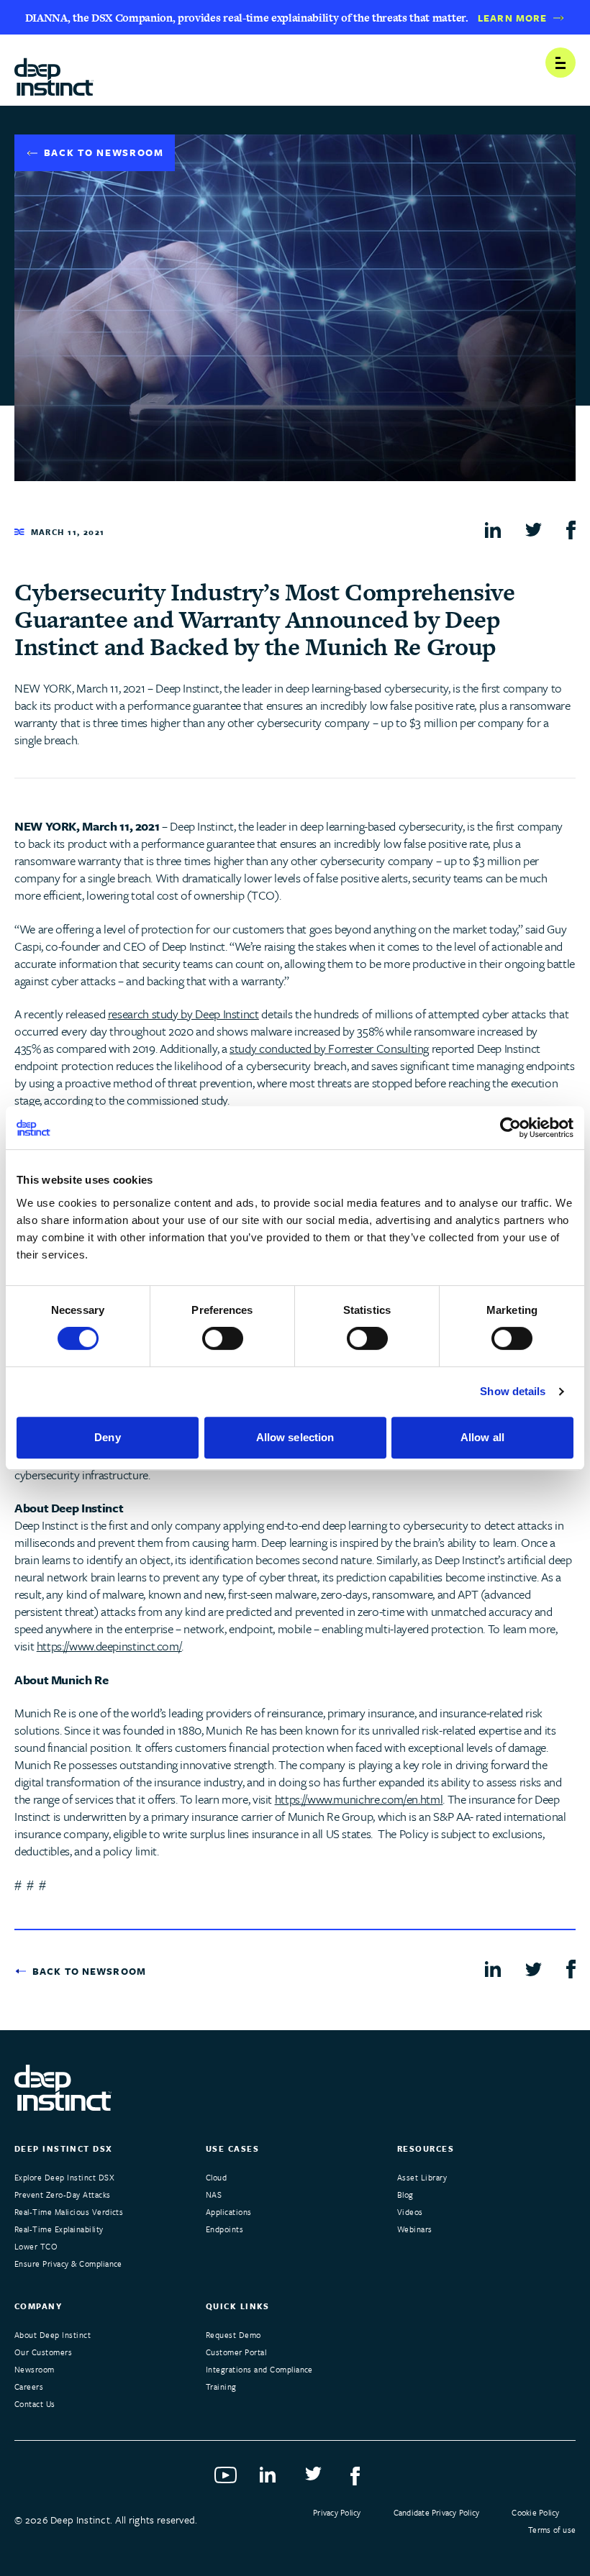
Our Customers (43, 2352)
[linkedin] (493, 529)
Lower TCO (36, 2246)
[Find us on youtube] (227, 2480)
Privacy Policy (337, 2512)
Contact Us (35, 2404)
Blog (405, 2194)
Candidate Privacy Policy (437, 2512)
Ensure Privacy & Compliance (68, 2264)
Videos (410, 2212)
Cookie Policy (535, 2512)
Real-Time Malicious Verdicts (69, 2212)
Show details (513, 1391)
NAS (214, 2194)
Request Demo (233, 2335)
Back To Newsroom (104, 152)
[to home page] (54, 72)
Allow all (482, 1437)
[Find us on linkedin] (272, 2480)
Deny (107, 1437)
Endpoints (224, 2229)
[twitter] (534, 529)
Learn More (512, 18)
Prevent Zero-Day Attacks (63, 2194)
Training (221, 2387)
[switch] (223, 1338)
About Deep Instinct (53, 2335)
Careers (29, 2387)
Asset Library (422, 2177)
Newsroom (35, 2369)
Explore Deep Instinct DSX (64, 2177)
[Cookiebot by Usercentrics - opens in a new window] (510, 1128)
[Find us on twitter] (318, 2480)
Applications (229, 2212)
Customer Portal (236, 2352)
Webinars (415, 2229)
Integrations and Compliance (259, 2369)
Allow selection (295, 1437)
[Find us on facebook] (363, 2480)
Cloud (216, 2177)
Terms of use (552, 2530)
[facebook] (571, 530)
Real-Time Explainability (59, 2229)
